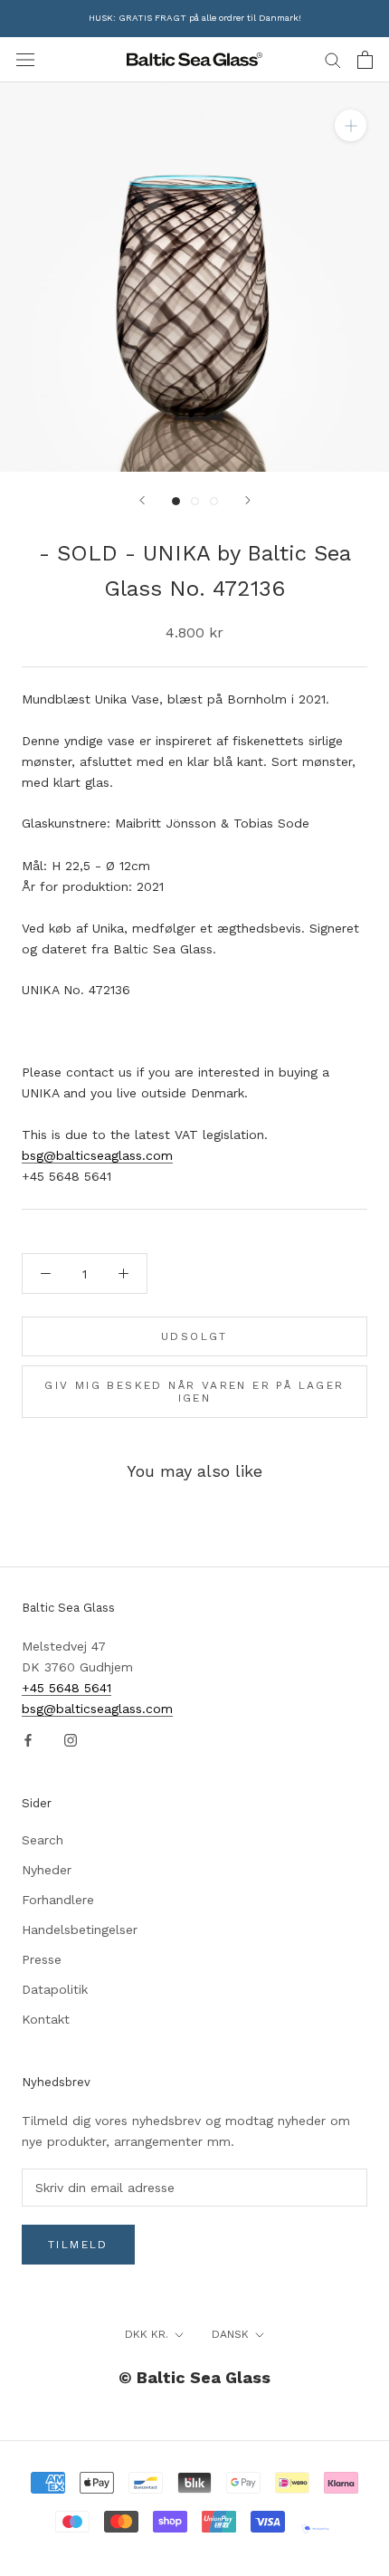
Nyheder (47, 1870)
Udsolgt (194, 1336)
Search (43, 1840)
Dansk (230, 2334)
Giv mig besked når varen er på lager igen (194, 1392)
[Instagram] (71, 1740)
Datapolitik (55, 1989)
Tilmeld (78, 2245)
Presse (42, 1959)
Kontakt (46, 2019)
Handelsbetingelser (80, 1930)
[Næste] (248, 500)
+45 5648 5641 (66, 1688)
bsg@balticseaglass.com (97, 1155)
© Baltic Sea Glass (194, 2377)
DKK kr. (147, 2334)
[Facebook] (28, 1740)
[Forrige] (142, 500)
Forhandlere (58, 1900)
